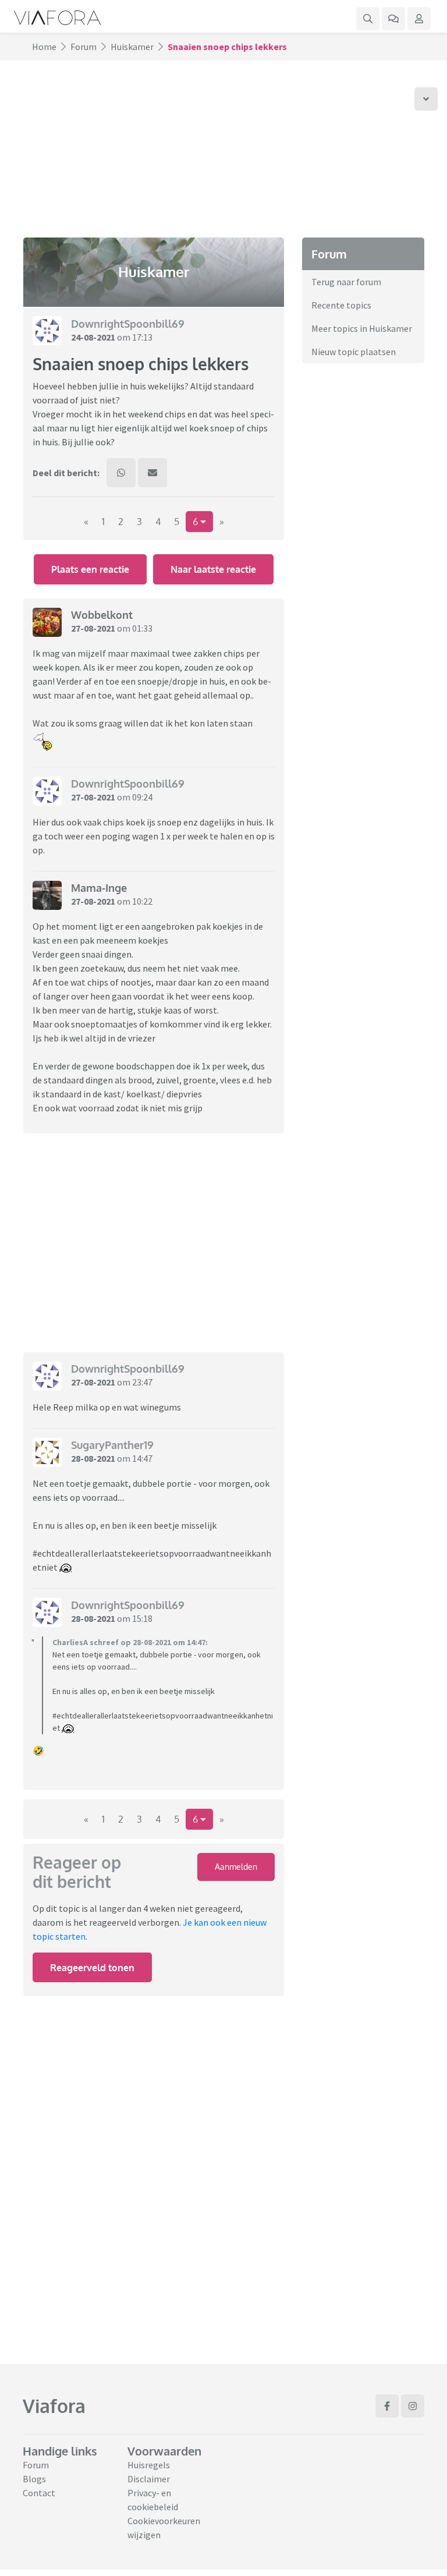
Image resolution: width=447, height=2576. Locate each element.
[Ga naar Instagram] (413, 2406)
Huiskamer (132, 47)
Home (44, 47)
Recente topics (341, 305)
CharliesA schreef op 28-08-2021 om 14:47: (130, 1642)
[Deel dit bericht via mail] (152, 473)
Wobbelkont (102, 615)
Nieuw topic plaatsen (354, 352)
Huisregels (149, 2465)
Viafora (54, 2406)
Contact (39, 2493)
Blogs (34, 2479)
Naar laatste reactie (213, 569)
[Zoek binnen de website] (368, 19)
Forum (84, 47)
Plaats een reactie (90, 569)
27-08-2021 (93, 628)
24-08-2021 (93, 337)
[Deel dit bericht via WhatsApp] (121, 473)
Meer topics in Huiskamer (362, 328)
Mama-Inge (99, 888)
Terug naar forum (346, 282)
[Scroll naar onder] (426, 99)
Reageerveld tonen (92, 1968)
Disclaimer (149, 2479)
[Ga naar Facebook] (387, 2406)
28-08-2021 (93, 1458)
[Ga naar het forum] (393, 19)
